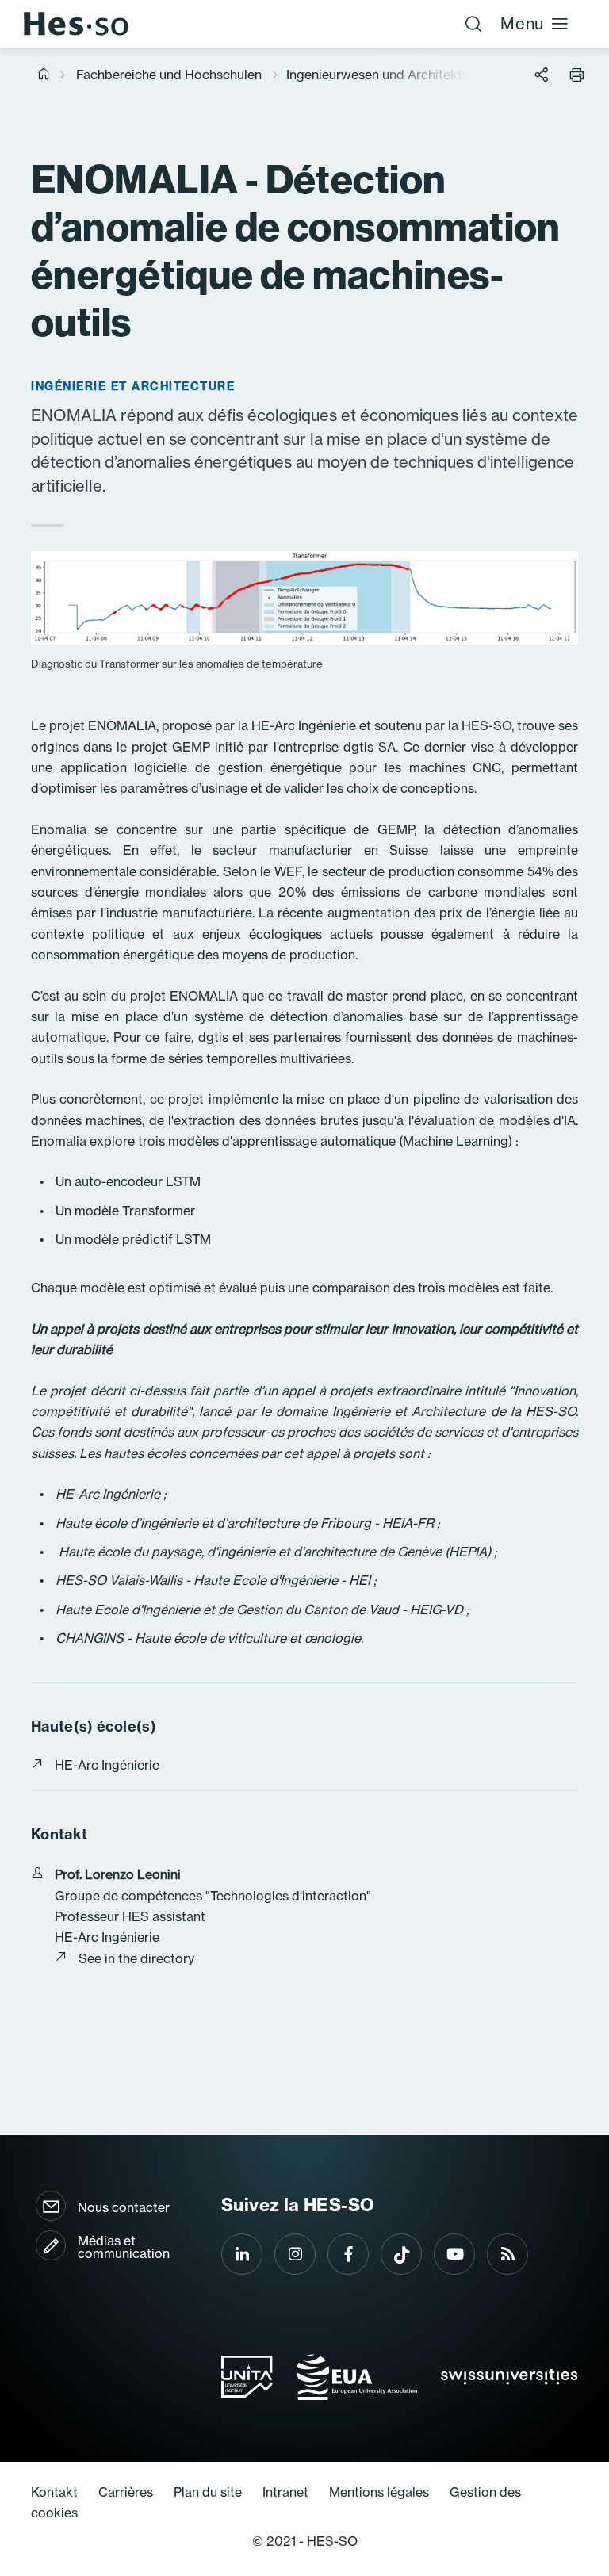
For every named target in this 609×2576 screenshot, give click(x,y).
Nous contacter (124, 2207)
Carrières (126, 2492)
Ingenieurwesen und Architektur (380, 75)
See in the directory (136, 1958)
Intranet (285, 2492)
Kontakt (54, 2492)
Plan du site (208, 2492)
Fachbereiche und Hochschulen (169, 75)
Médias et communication (124, 2247)
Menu (522, 23)
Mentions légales (379, 2492)
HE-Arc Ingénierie (107, 1765)
